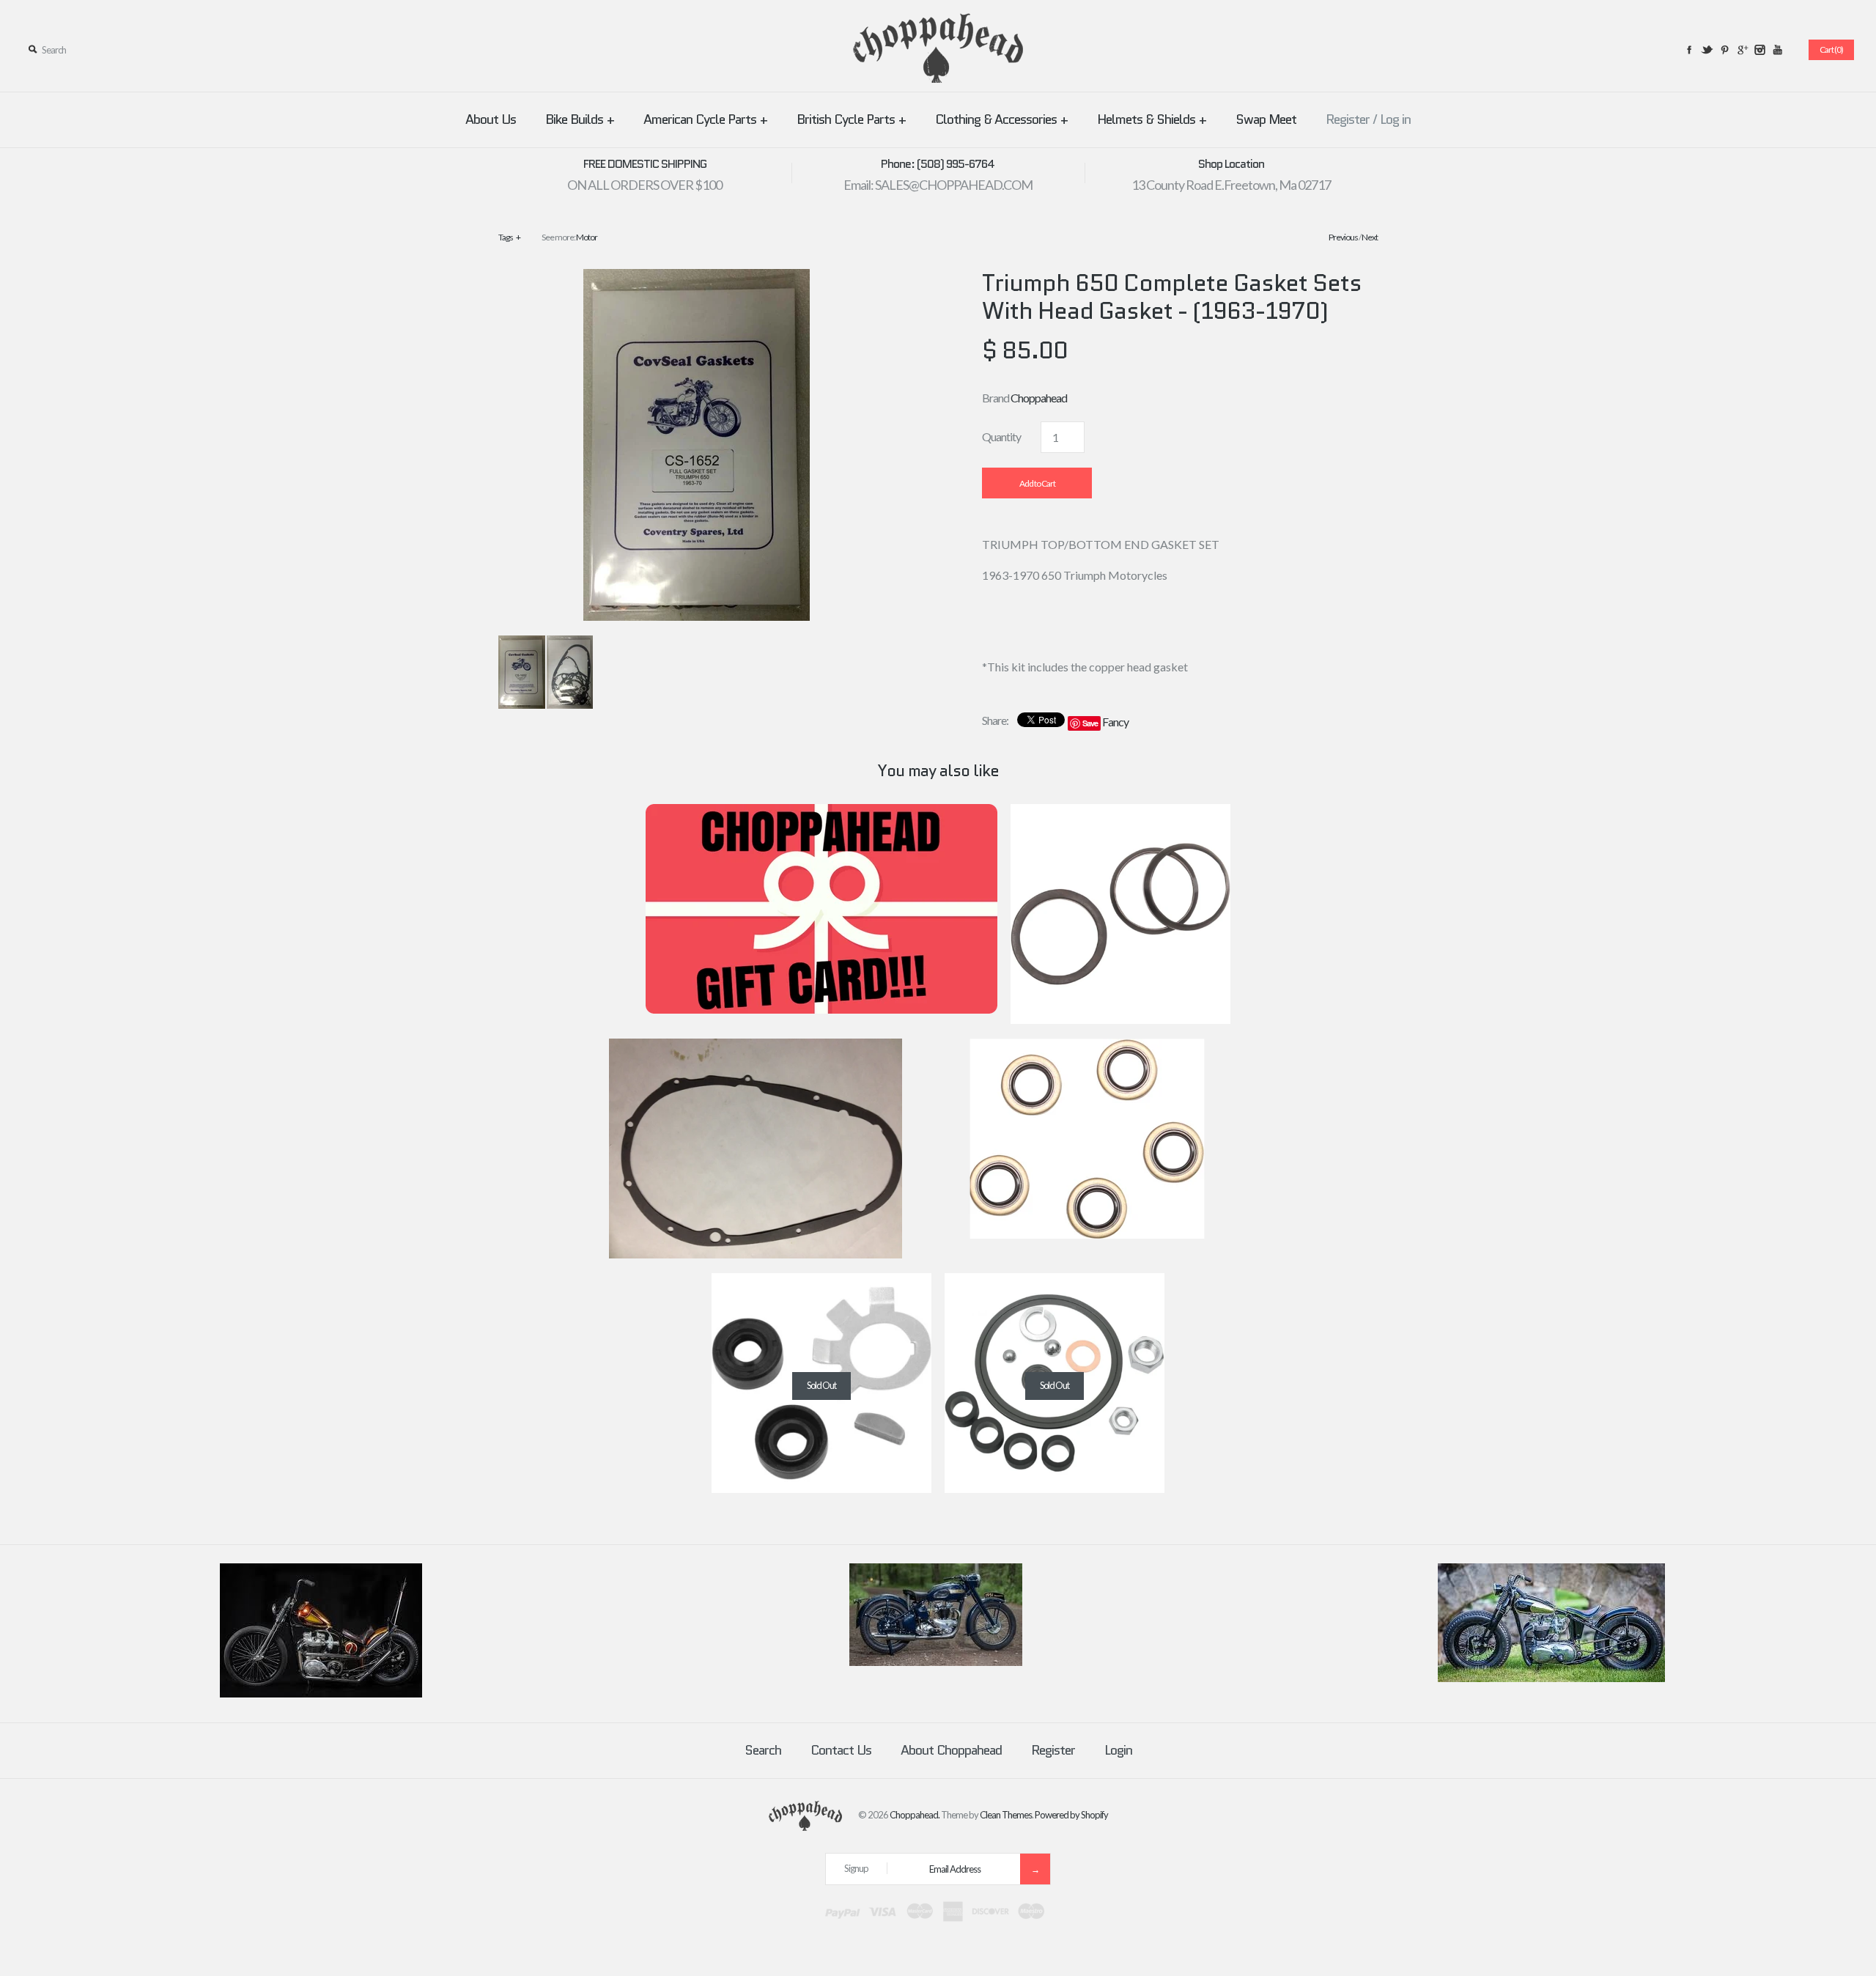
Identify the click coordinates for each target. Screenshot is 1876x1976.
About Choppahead (951, 1750)
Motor (587, 237)
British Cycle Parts (851, 119)
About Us (491, 119)
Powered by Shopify (1071, 1815)
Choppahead (1039, 398)
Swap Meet (1266, 119)
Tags (509, 237)
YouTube (1777, 50)
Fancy (1115, 722)
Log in (1395, 119)
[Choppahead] (938, 22)
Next (1370, 237)
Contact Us (841, 1750)
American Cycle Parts (705, 119)
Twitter (1707, 50)
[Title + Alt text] (321, 1694)
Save (1090, 723)
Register (1348, 119)
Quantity (1001, 436)
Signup (856, 1868)
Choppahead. (915, 1815)
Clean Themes (1006, 1815)
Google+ (1742, 50)
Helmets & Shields (1152, 119)
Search (763, 1750)
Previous (1343, 237)
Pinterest (1724, 50)
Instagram (1759, 50)
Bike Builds (580, 119)
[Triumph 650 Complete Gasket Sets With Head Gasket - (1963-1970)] (697, 278)
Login (1118, 1750)
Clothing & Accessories (1001, 119)
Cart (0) (1831, 49)
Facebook (1689, 50)
